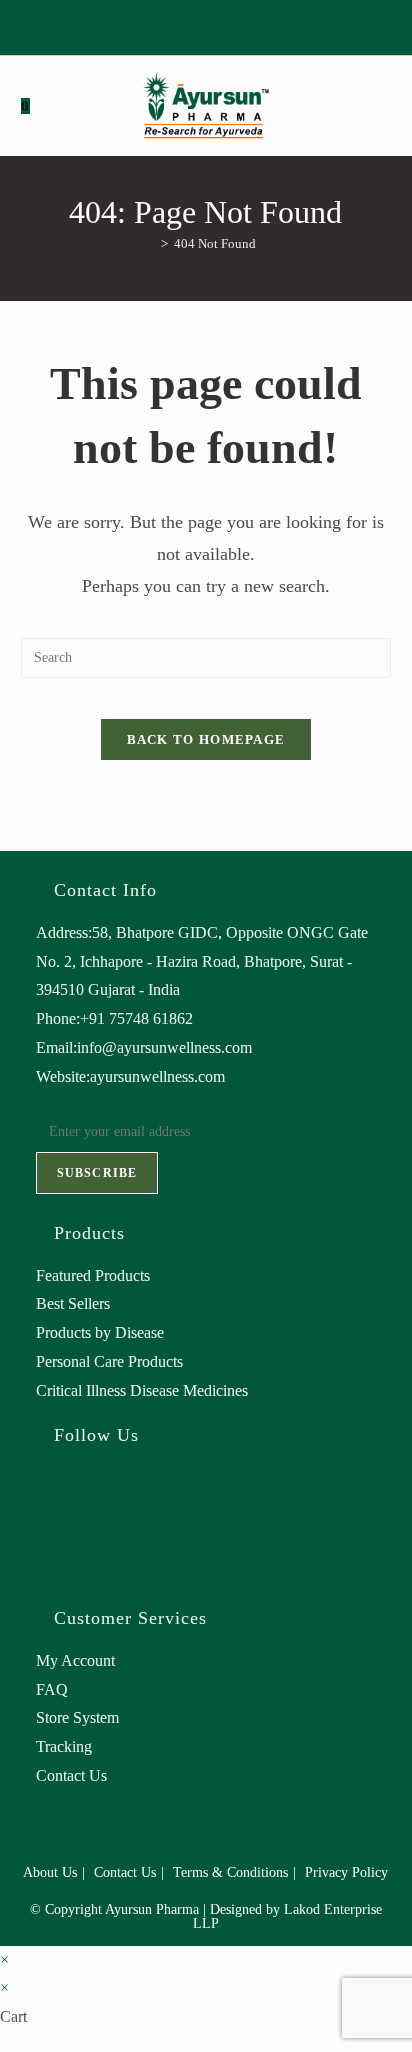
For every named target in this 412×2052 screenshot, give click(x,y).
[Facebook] (191, 25)
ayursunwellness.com (157, 1076)
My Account (75, 1660)
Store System (77, 1717)
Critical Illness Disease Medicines (142, 1390)
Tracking (64, 1746)
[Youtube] (237, 25)
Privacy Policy (346, 1872)
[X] (171, 25)
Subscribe (97, 1173)
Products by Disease (100, 1332)
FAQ (52, 1689)
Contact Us (71, 1775)
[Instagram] (214, 25)
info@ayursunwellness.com (164, 1047)
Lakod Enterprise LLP (287, 1916)
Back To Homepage (206, 739)
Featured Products (93, 1275)
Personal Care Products (109, 1361)
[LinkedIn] (42, 1563)
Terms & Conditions (230, 1872)
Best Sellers (73, 1303)
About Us (50, 1872)
